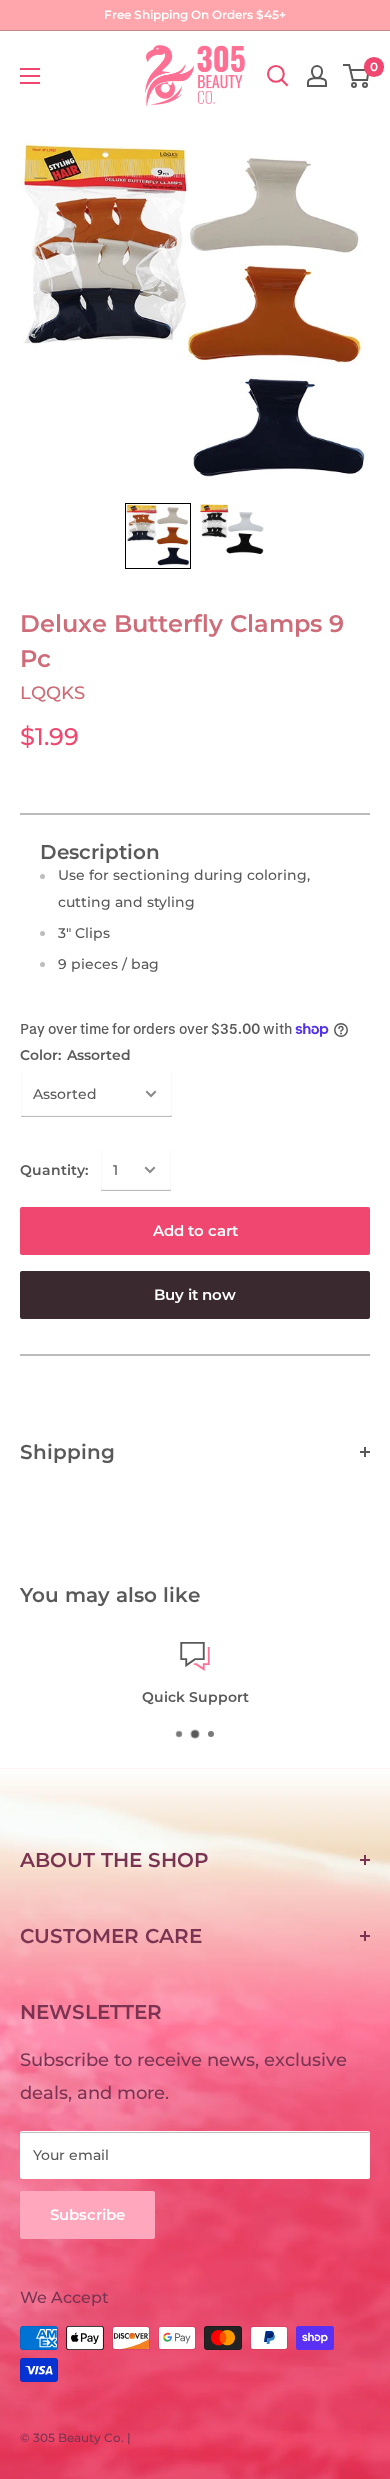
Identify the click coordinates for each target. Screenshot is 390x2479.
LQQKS (52, 693)
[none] (158, 536)
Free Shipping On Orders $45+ (195, 14)
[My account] (317, 76)
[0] (357, 76)
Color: (75, 1055)
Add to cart (195, 1230)
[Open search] (278, 76)
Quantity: (54, 1170)
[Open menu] (30, 76)
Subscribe (87, 2214)
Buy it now (195, 1294)
